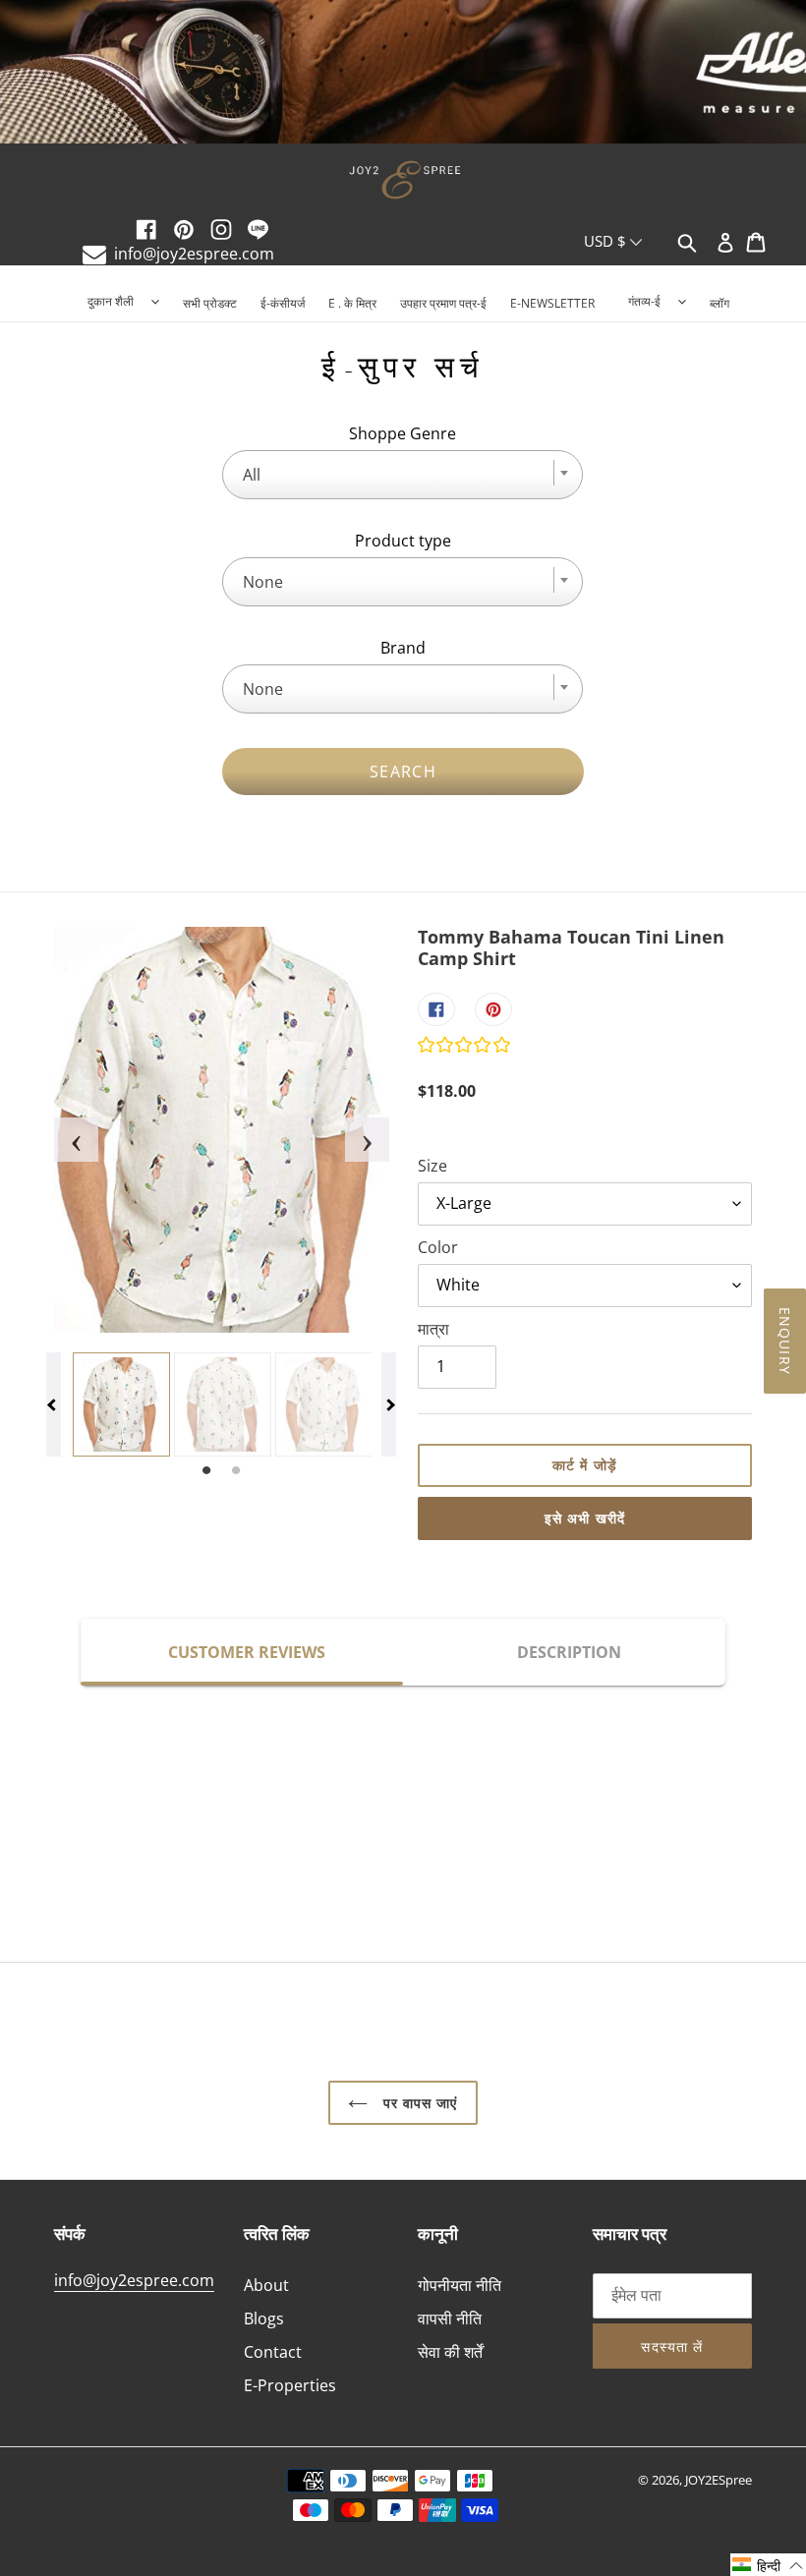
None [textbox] (263, 582)
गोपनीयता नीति (460, 2285)
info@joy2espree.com (194, 254)
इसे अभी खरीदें (585, 1518)
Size (432, 1166)
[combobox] (403, 475)
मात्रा (433, 1329)
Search (403, 772)
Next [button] (355, 1130)
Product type (403, 541)
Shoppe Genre (403, 433)
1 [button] (206, 1471)
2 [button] (236, 1471)
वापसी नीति (450, 2318)
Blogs (264, 2318)
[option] (403, 74)
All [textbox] (252, 475)
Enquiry (785, 1341)
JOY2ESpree (719, 2480)
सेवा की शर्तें (450, 2352)
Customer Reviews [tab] (247, 1652)
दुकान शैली (111, 301)
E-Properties (290, 2385)
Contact (273, 2352)
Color (438, 1247)
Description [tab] (569, 1652)
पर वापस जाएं (417, 2103)
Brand (403, 648)
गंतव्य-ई (644, 301)
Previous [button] (64, 1130)
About (266, 2285)
